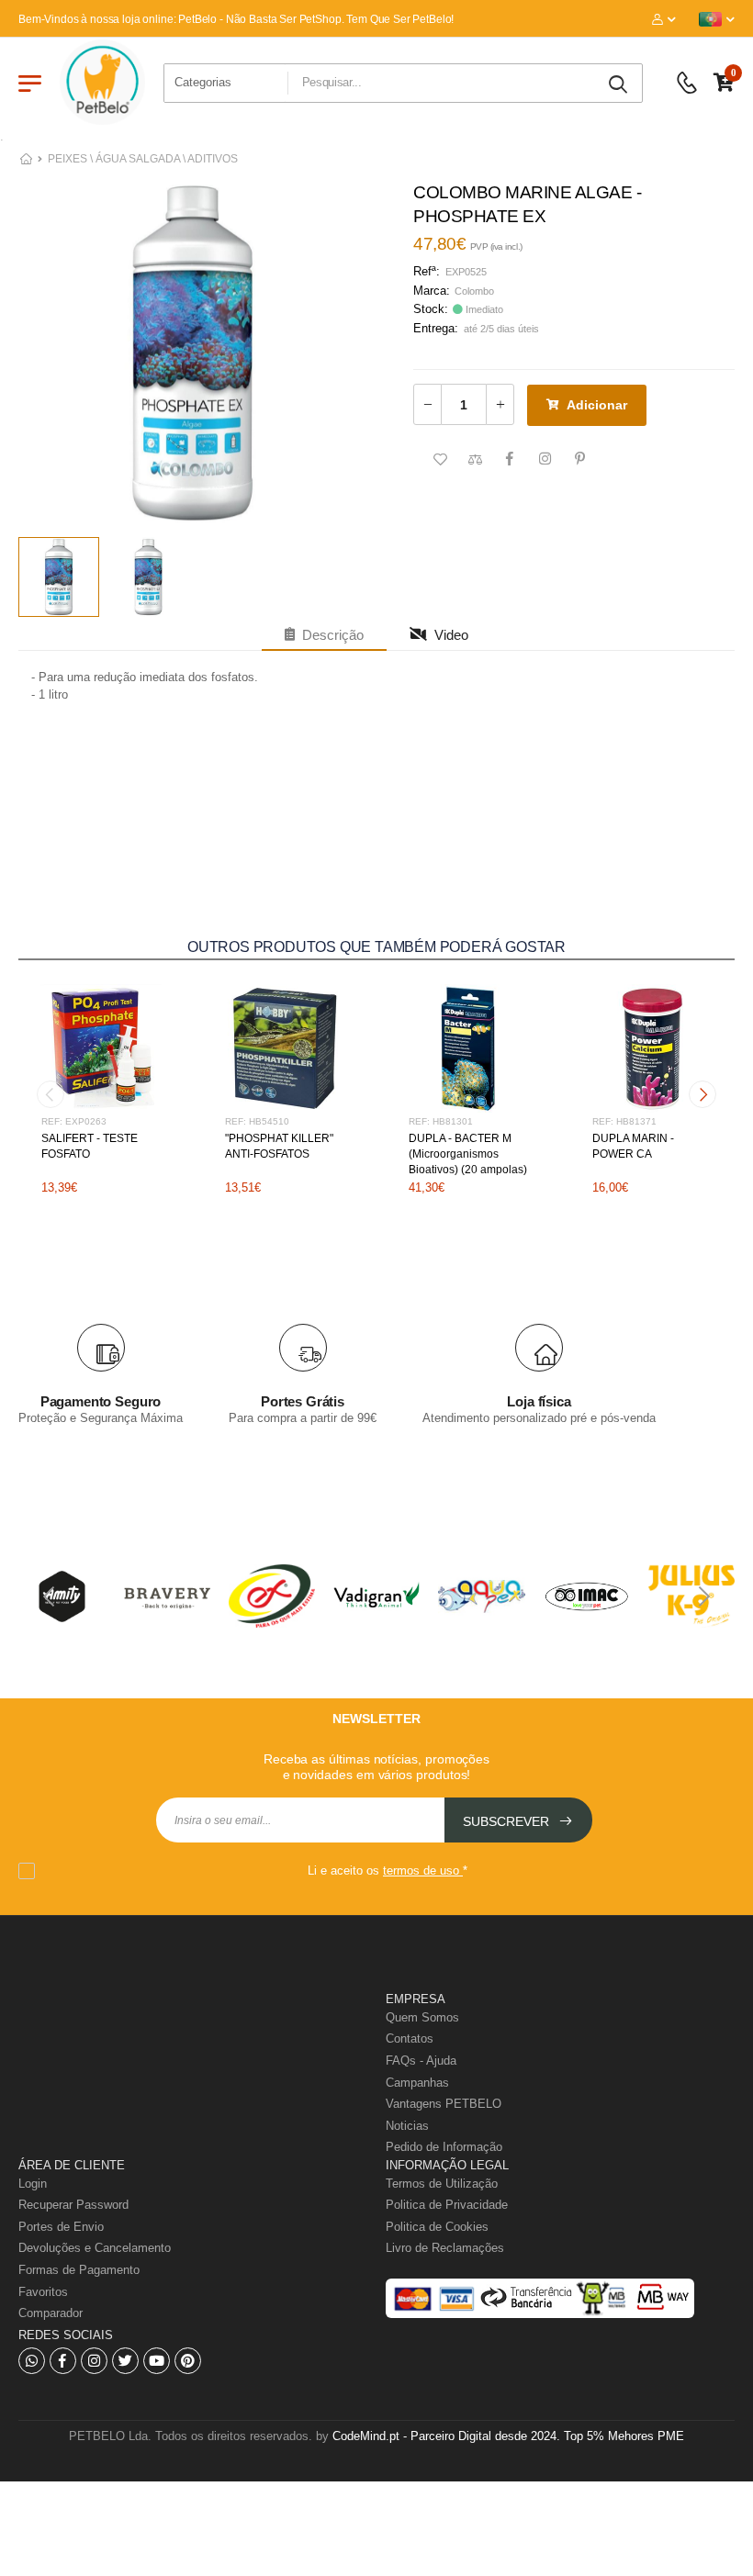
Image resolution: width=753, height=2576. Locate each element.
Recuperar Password (73, 2205)
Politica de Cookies (437, 2227)
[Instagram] (94, 2361)
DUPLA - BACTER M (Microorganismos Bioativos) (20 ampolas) (468, 1154)
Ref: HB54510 (257, 1121)
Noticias (407, 2126)
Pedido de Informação (444, 2147)
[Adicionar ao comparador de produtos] (475, 460)
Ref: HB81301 (441, 1121)
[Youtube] (157, 2361)
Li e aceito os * (388, 1870)
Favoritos (43, 2292)
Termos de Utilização (442, 2184)
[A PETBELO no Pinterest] (188, 2361)
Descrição (329, 635)
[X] (125, 2361)
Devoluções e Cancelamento (95, 2248)
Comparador (51, 2313)
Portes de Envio (61, 2227)
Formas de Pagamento (79, 2270)
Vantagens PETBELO (444, 2104)
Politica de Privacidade (447, 2205)
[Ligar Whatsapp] (32, 2361)
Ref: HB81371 (624, 1121)
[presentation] (51, 1094)
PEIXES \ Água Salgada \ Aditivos (143, 159)
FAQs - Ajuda (421, 2061)
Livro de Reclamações (445, 2248)
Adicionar (597, 405)
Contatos (410, 2038)
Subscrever (508, 1821)
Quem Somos (422, 2017)
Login (33, 2184)
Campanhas (417, 2083)
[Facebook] (63, 2361)
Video (448, 635)
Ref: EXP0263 (74, 1121)
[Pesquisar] (620, 85)
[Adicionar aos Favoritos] (440, 460)
